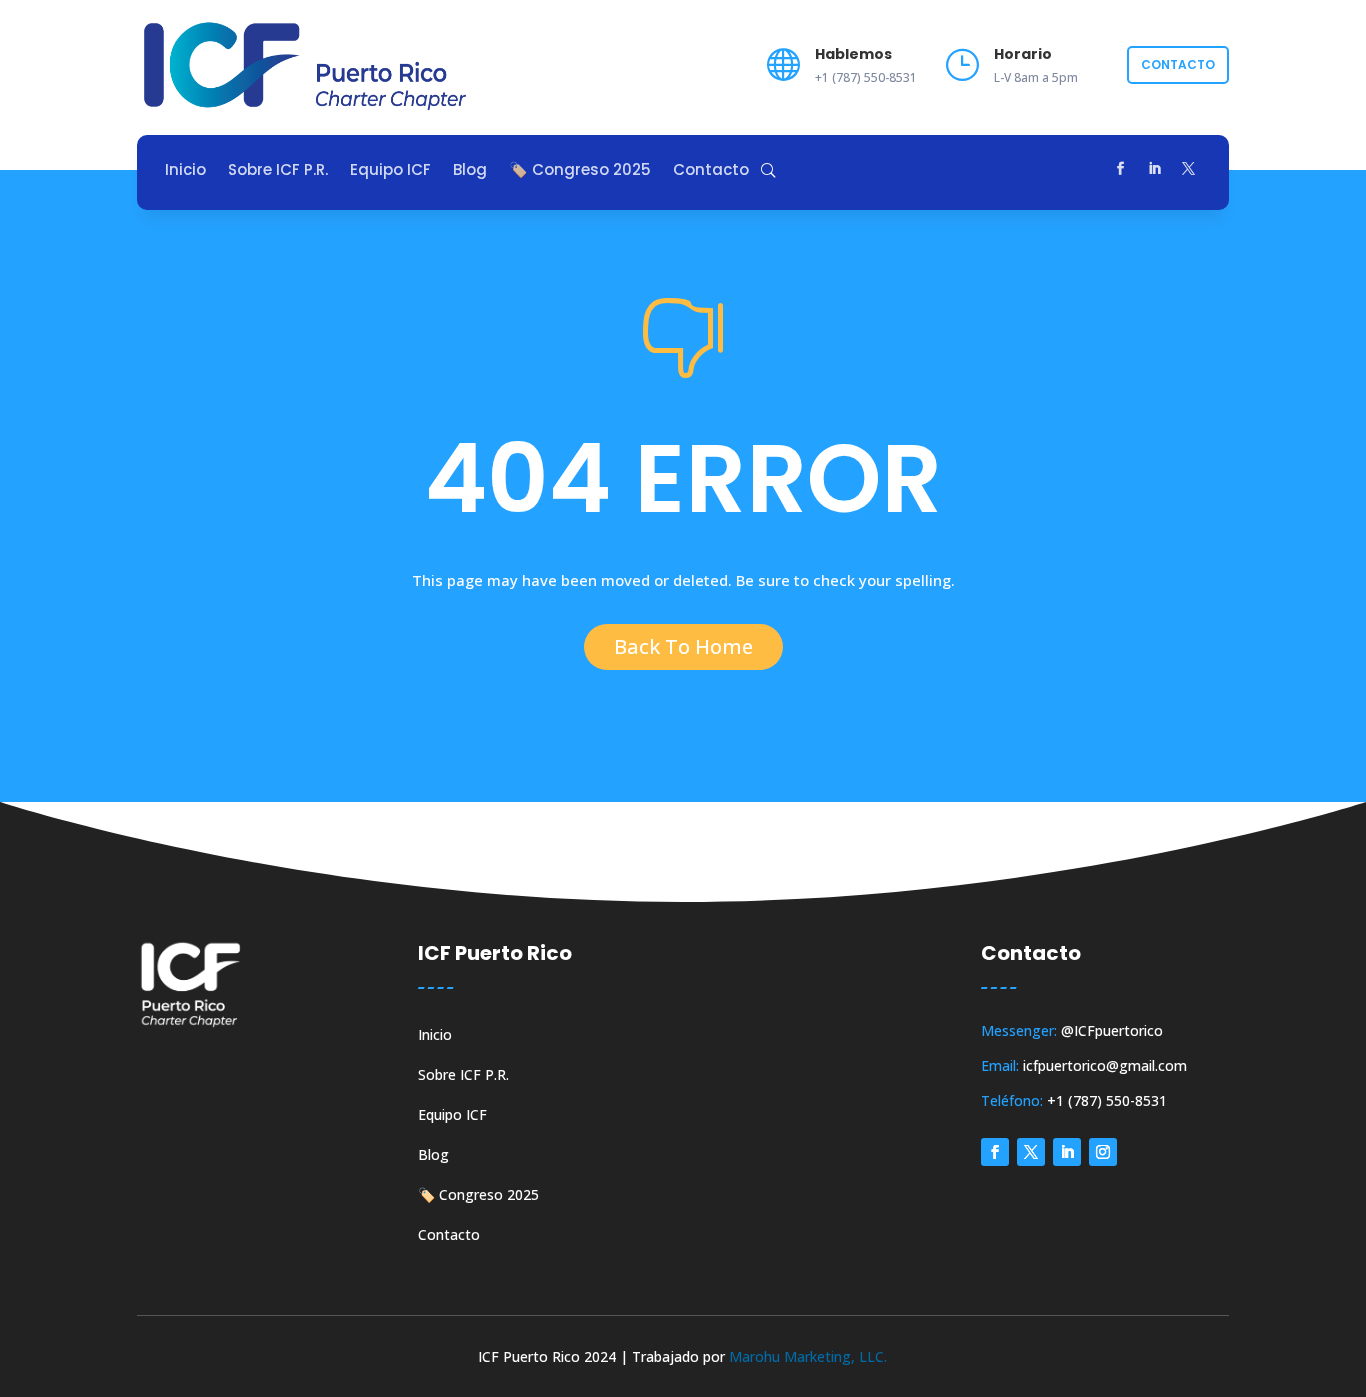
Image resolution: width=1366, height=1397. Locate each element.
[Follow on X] (1188, 169)
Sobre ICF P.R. (278, 171)
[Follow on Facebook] (1120, 169)
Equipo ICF (390, 171)
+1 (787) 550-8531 (1107, 1100)
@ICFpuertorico (1112, 1030)
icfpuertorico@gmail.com (1105, 1065)
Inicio (185, 171)
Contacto (1178, 64)
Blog (470, 171)
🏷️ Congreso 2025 (580, 171)
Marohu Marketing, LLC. (808, 1356)
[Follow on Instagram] (1103, 1152)
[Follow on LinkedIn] (1154, 169)
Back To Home (683, 646)
